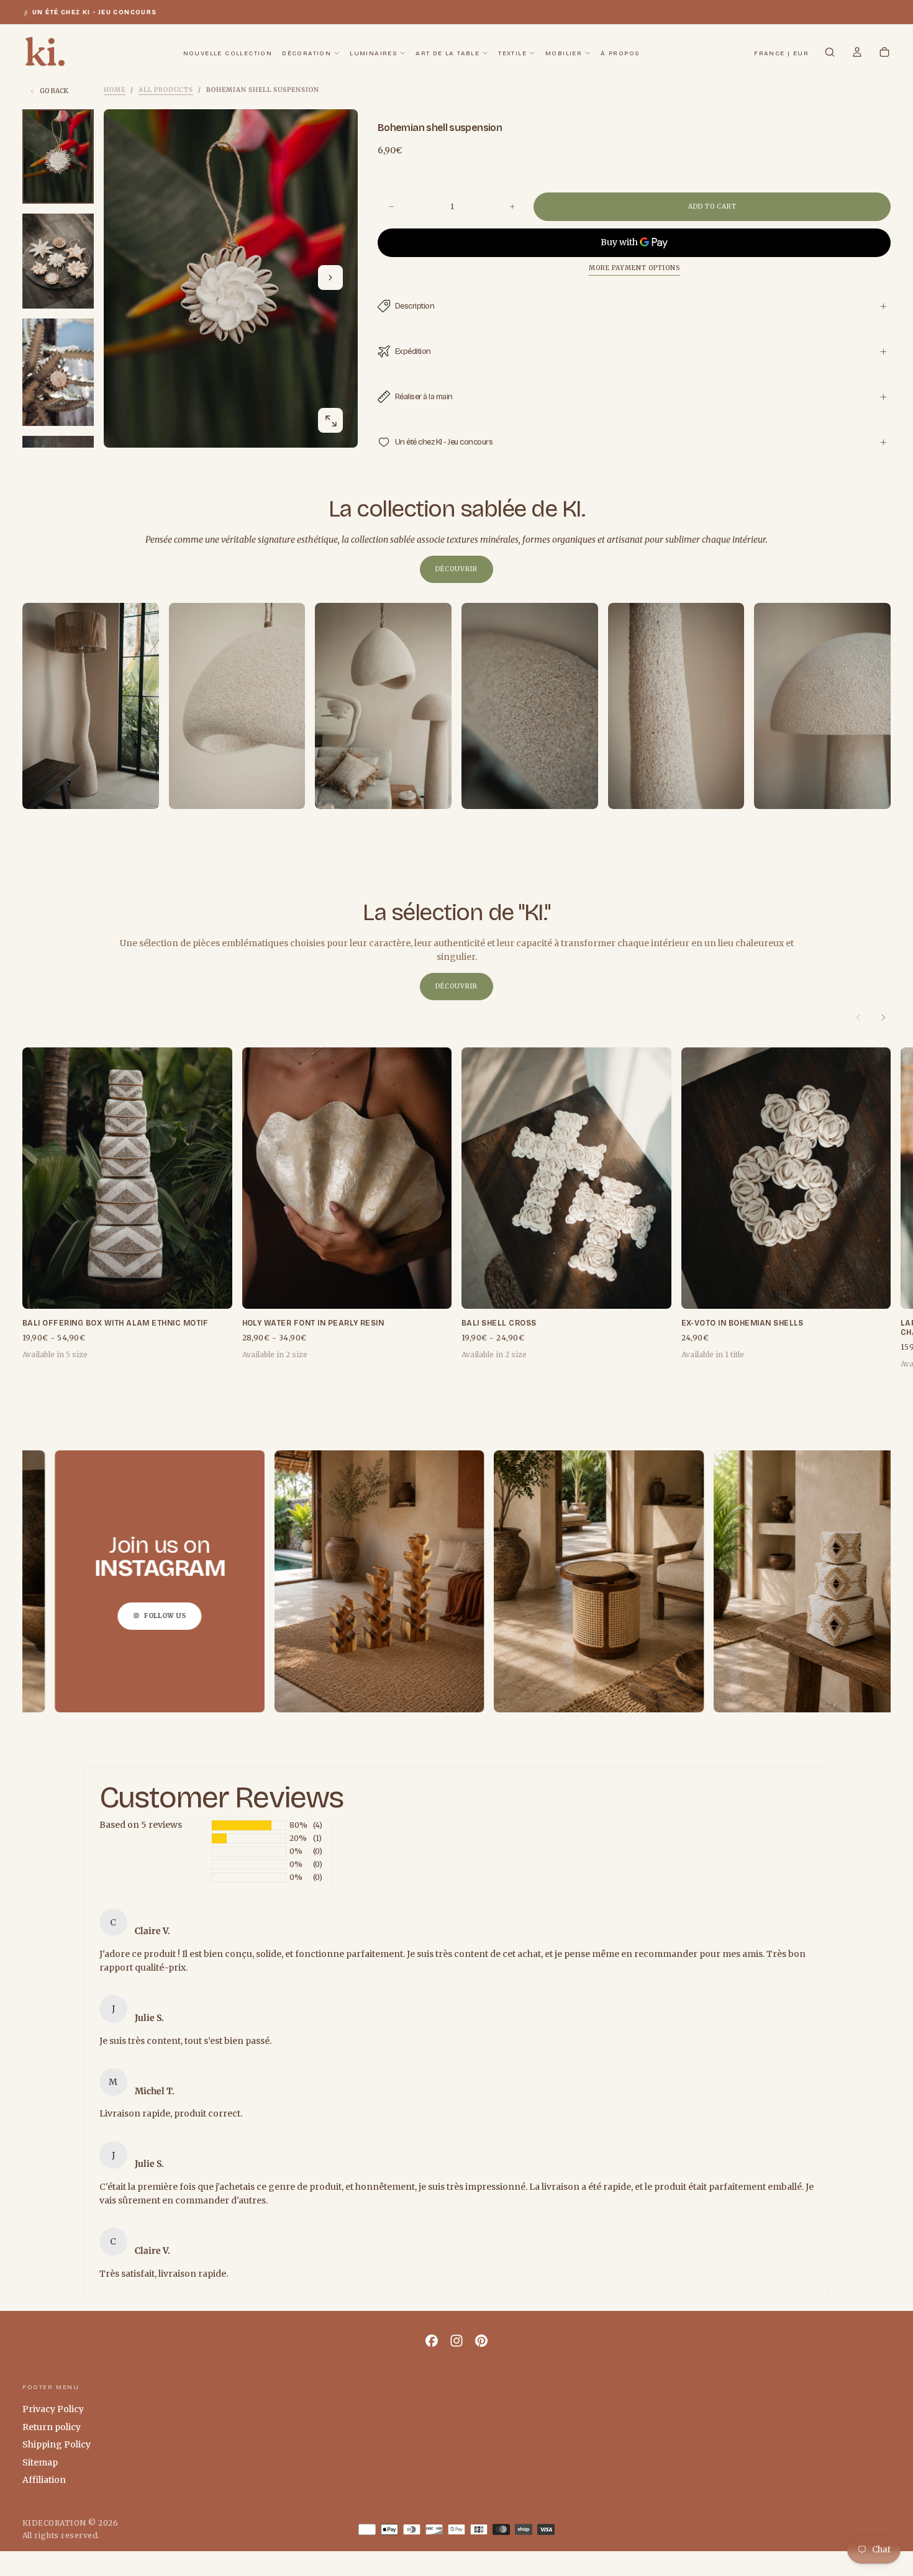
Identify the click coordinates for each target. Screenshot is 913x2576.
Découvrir (457, 569)
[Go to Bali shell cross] (566, 1178)
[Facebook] (432, 2341)
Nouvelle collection (228, 53)
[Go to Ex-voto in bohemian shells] (786, 1178)
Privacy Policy (53, 2409)
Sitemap (40, 2462)
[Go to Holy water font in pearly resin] (347, 1178)
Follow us (66, 1615)
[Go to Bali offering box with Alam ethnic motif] (127, 1178)
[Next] (883, 1018)
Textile (512, 53)
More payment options (634, 268)
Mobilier (564, 53)
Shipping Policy (57, 2444)
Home (115, 90)
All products (166, 90)
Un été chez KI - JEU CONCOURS (95, 12)
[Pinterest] (481, 2341)
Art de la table (447, 53)
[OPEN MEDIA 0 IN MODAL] (330, 421)
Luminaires (373, 53)
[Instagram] (457, 2341)
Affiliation (44, 2480)
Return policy (52, 2427)
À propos (620, 53)
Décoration (307, 53)
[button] (781, 54)
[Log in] (857, 53)
